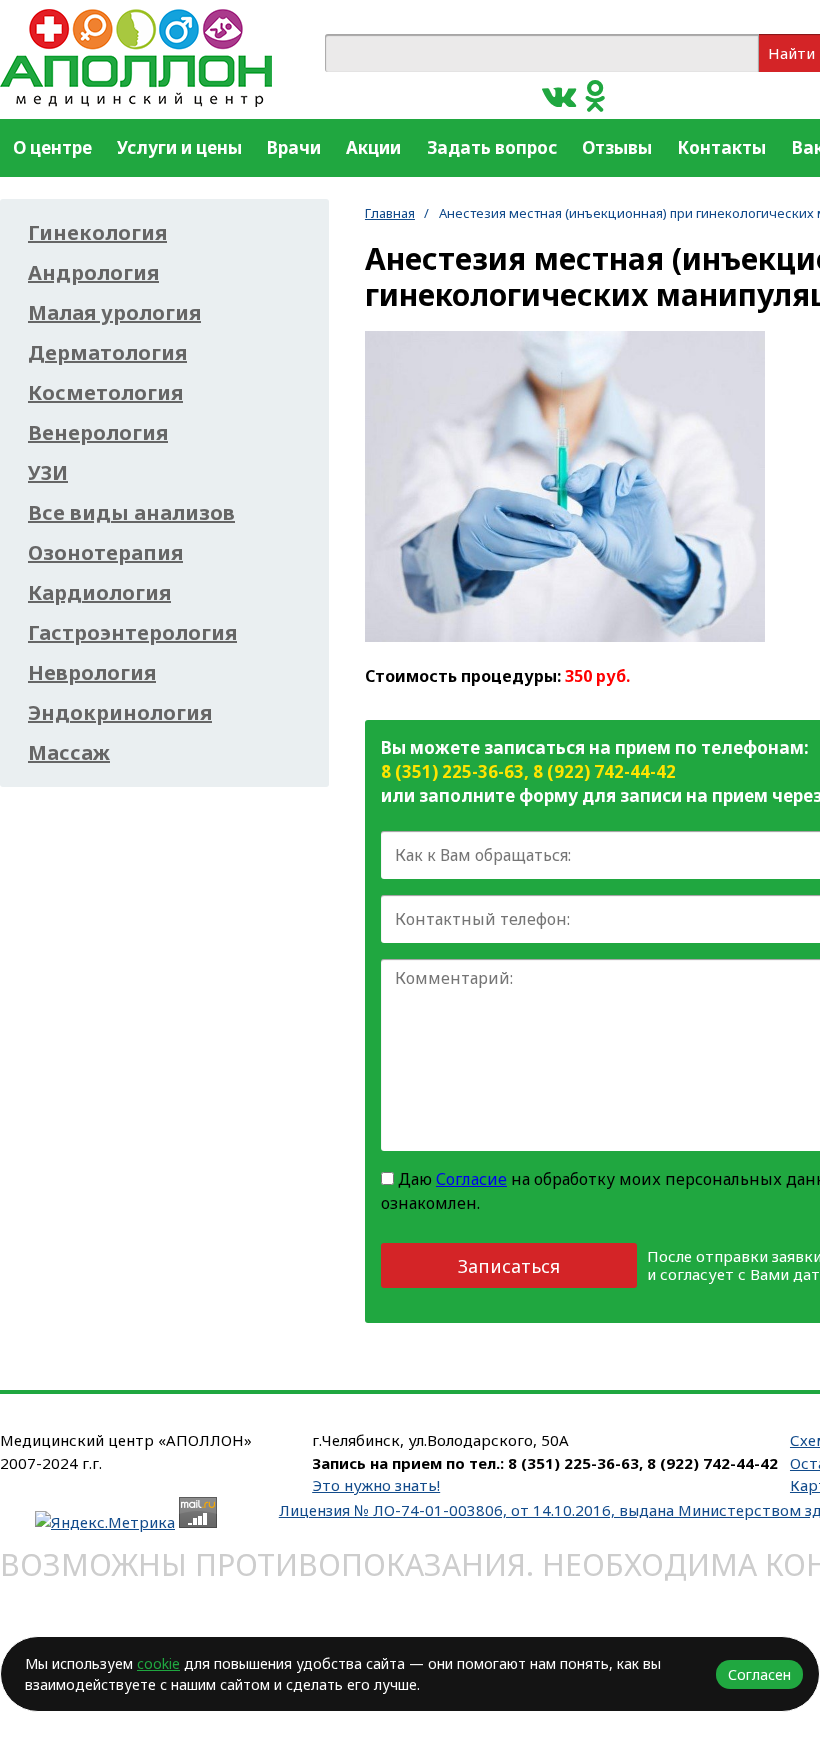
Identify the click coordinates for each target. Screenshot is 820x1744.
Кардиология (99, 593)
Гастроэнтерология (132, 633)
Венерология (98, 433)
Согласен (759, 1674)
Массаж (69, 753)
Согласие (471, 1179)
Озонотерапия (105, 553)
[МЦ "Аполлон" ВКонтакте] (559, 94)
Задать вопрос (492, 147)
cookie (158, 1663)
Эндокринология (120, 713)
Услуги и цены (179, 147)
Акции (373, 147)
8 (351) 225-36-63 (452, 771)
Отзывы (617, 147)
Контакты (721, 147)
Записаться (509, 1266)
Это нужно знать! (376, 1485)
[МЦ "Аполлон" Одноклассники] (595, 94)
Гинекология (97, 233)
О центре (52, 147)
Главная (390, 213)
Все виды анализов (131, 513)
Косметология (105, 393)
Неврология (92, 673)
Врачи (294, 147)
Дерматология (107, 353)
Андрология (93, 273)
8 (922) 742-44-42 (604, 771)
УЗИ (48, 473)
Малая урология (114, 313)
